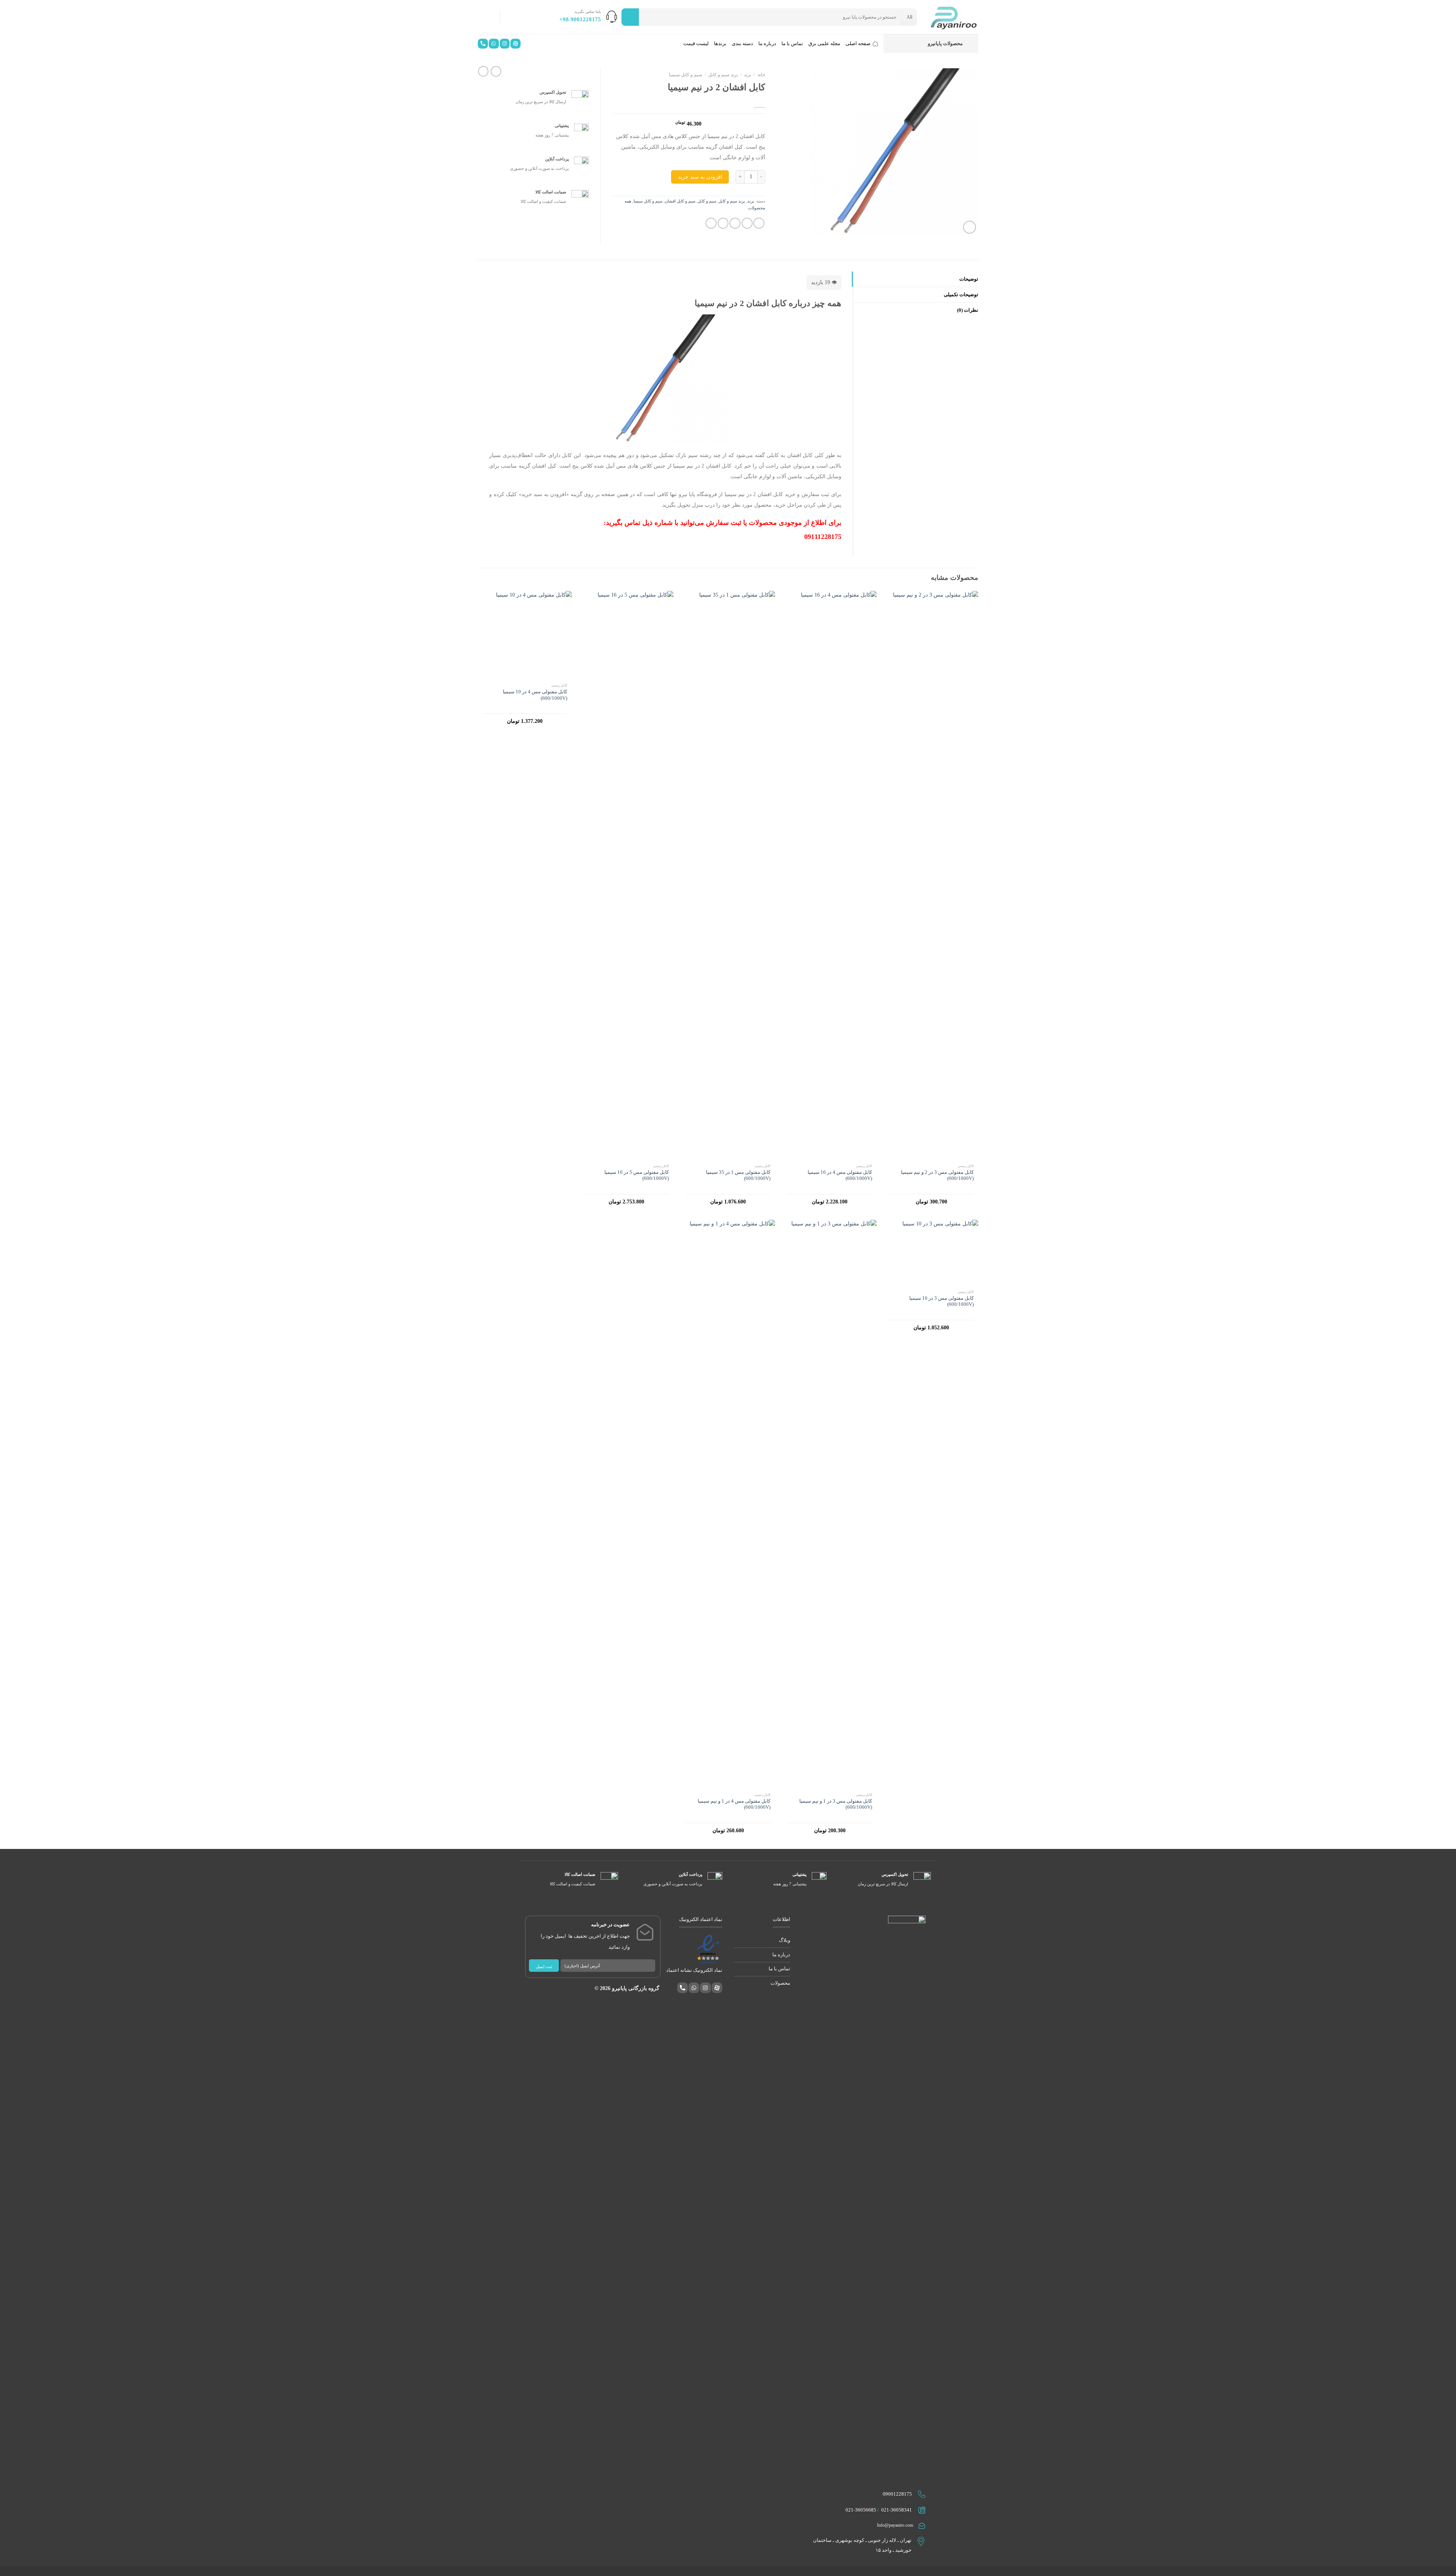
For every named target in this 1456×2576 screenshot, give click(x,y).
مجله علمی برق (824, 44)
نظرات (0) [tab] (968, 310)
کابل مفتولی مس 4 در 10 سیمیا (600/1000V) (535, 695)
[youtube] (515, 46)
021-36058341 (897, 2510)
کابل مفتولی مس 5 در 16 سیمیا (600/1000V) (637, 1175)
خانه (761, 75)
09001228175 (897, 2494)
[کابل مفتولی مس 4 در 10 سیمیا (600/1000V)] (525, 635)
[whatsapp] (493, 46)
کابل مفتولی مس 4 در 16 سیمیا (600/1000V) (840, 1175)
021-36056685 (861, 2510)
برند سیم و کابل (723, 75)
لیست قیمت (696, 44)
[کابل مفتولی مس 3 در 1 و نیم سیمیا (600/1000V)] (830, 1504)
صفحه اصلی (858, 44)
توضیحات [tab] (969, 279)
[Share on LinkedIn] (711, 223)
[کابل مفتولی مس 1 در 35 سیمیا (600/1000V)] (728, 875)
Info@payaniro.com (895, 2525)
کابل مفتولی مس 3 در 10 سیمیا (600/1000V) (941, 1301)
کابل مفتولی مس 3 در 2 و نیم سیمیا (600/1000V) (937, 1175)
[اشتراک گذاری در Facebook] (759, 223)
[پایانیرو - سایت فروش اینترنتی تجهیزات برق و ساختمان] (953, 17)
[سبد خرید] (486, 17)
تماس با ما (792, 44)
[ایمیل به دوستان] (735, 223)
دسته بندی (742, 44)
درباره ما (767, 44)
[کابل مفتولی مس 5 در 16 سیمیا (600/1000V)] (626, 875)
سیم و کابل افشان (680, 201)
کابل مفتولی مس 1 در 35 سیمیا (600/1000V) (738, 1175)
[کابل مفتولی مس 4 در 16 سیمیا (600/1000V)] (830, 875)
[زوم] (970, 227)
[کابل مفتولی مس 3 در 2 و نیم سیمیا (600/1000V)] (931, 875)
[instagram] (504, 46)
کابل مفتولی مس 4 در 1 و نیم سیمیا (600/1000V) (734, 1804)
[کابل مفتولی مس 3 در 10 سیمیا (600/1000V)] (931, 1253)
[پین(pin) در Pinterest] (723, 223)
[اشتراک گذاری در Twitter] (747, 223)
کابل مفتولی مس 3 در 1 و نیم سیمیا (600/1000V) (836, 1804)
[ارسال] (630, 17)
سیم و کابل (707, 201)
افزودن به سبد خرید (700, 177)
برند (748, 75)
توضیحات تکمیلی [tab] (961, 295)
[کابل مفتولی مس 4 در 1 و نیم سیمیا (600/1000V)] (728, 1504)
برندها (720, 44)
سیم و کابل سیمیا (686, 75)
